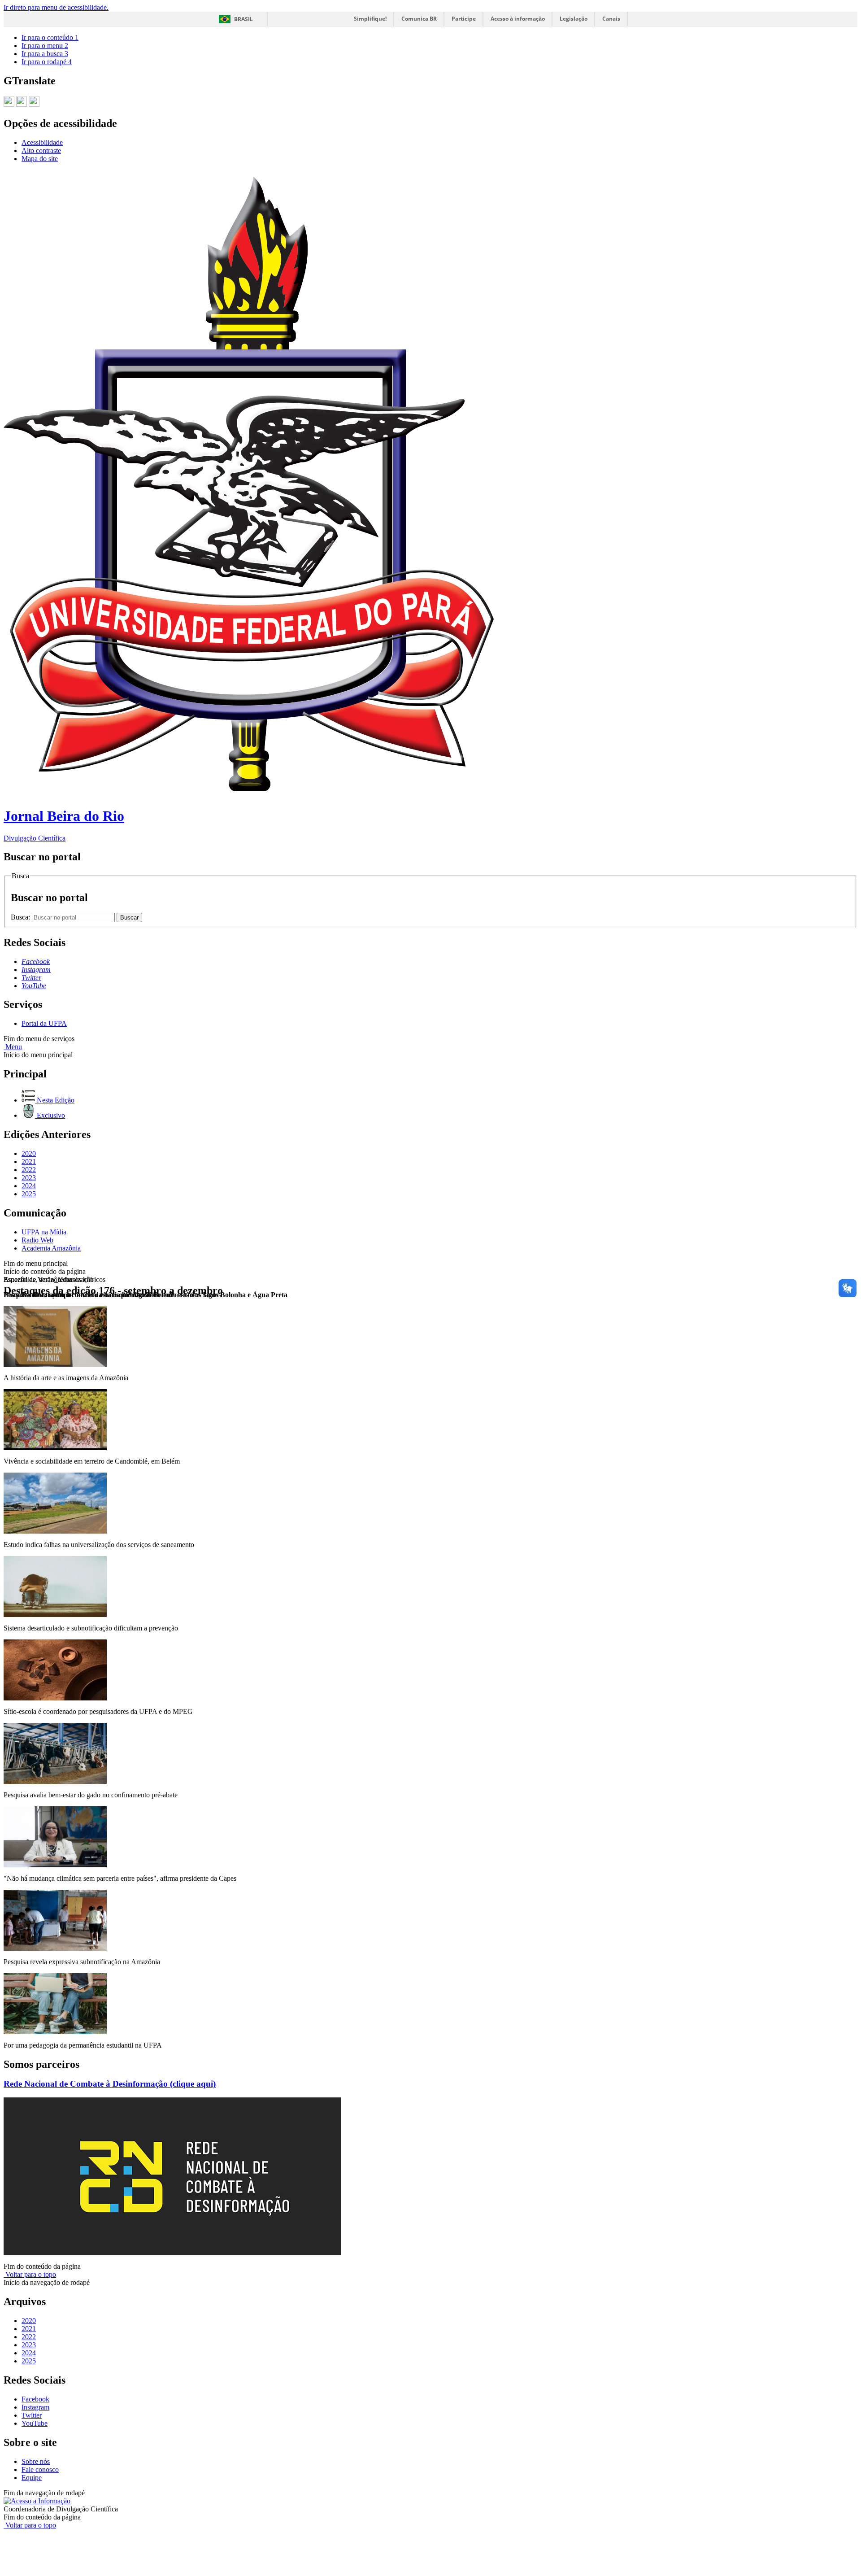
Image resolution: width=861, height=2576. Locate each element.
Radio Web (37, 1240)
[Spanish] (34, 103)
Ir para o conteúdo (50, 37)
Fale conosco (40, 2469)
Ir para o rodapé (47, 62)
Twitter (32, 2415)
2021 (29, 1162)
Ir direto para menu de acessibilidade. (56, 7)
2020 (29, 1153)
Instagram (35, 2407)
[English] (22, 103)
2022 (29, 1170)
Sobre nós (36, 2461)
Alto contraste (41, 150)
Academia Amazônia (51, 1248)
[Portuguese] (9, 103)
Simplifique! (370, 19)
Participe (464, 19)
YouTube (35, 2423)
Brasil (244, 19)
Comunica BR (419, 19)
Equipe (32, 2478)
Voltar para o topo (30, 2274)
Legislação (574, 19)
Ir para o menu (45, 46)
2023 (29, 1178)
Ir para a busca (45, 54)
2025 (29, 1194)
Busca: (21, 917)
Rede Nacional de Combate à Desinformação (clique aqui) (110, 2084)
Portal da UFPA (44, 1023)
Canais (611, 19)
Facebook (35, 2399)
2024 (29, 1186)
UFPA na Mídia (44, 1232)
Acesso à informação (518, 19)
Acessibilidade (42, 142)
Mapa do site (40, 159)
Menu (13, 1047)
